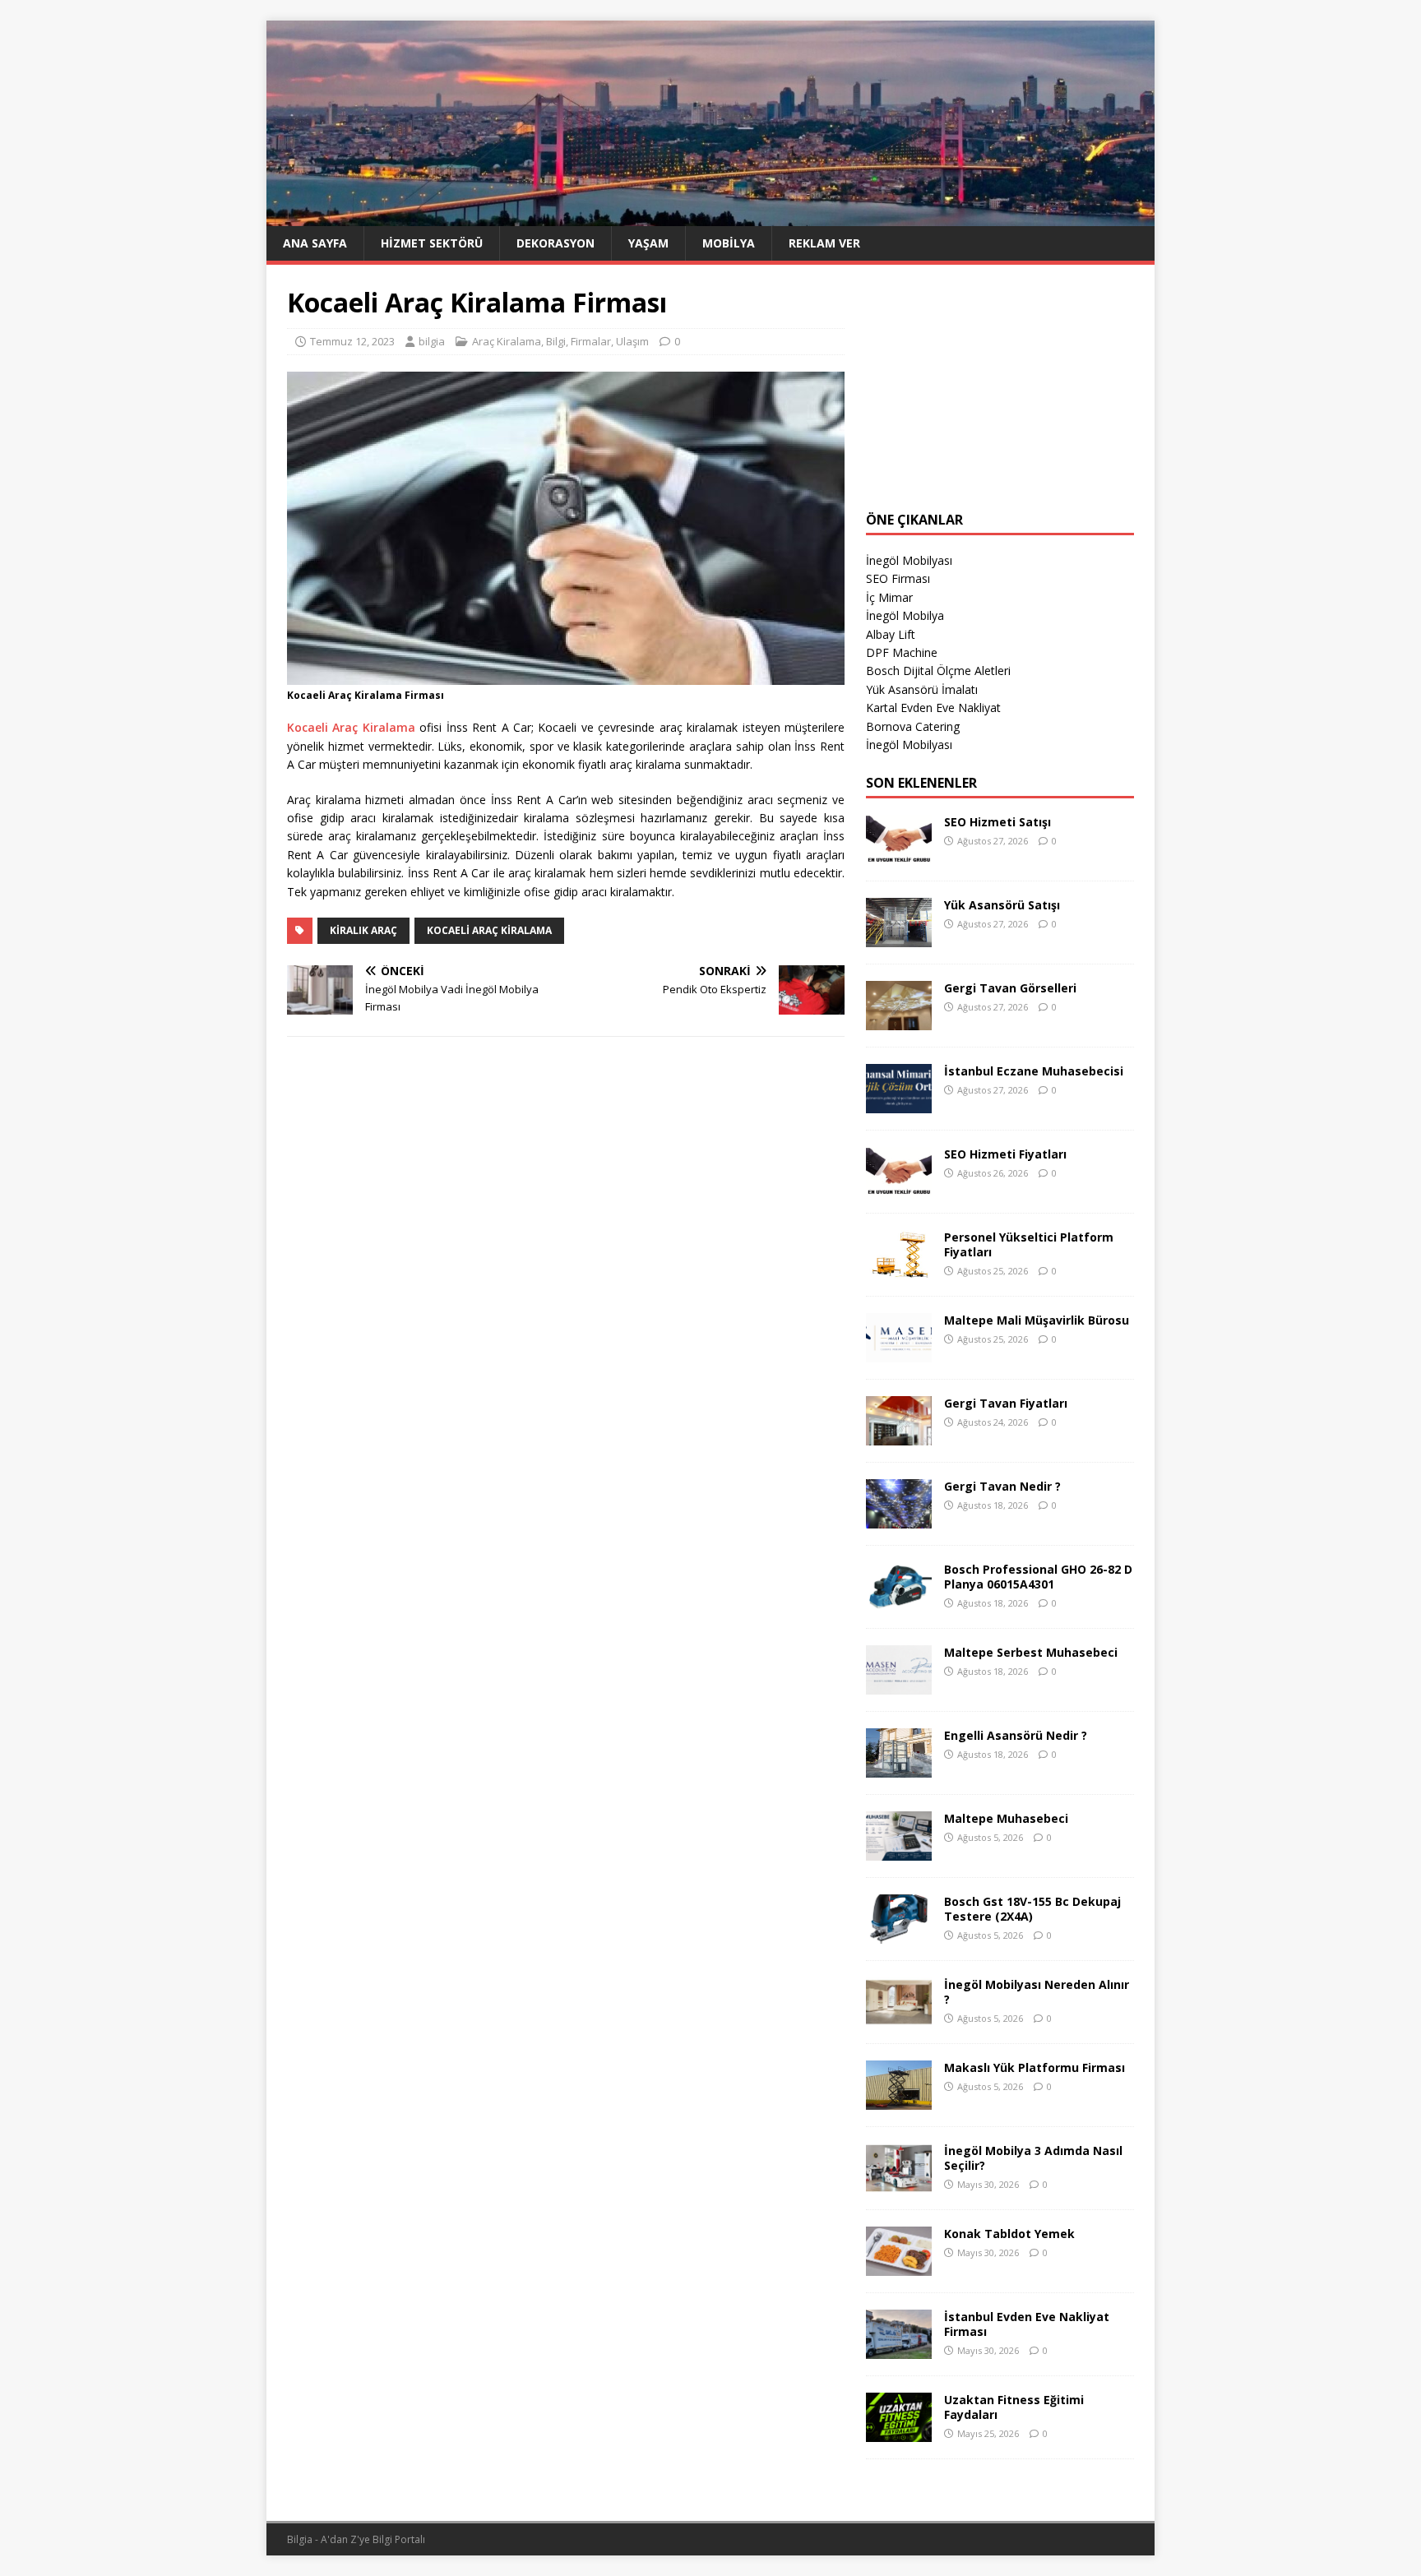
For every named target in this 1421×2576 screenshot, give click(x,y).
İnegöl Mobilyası (909, 560)
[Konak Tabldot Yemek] (899, 2266)
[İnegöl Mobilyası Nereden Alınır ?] (899, 2017)
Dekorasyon (555, 243)
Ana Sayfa (315, 243)
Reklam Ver (824, 243)
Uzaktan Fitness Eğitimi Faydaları (1014, 2407)
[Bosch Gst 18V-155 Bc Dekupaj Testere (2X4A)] (899, 1934)
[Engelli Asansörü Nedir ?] (899, 1768)
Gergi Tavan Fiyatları (1006, 1403)
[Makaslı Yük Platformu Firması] (899, 2100)
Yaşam (648, 243)
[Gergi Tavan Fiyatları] (899, 1436)
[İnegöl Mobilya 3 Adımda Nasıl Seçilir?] (899, 2183)
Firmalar (591, 341)
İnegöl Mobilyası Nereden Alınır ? (1037, 1992)
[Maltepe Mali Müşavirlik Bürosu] (899, 1353)
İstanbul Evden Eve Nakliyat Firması (1027, 2324)
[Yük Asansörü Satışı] (899, 938)
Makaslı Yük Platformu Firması (1035, 2067)
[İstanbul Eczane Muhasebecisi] (899, 1104)
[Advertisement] (1000, 388)
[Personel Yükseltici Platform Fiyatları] (899, 1270)
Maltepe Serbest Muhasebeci (1031, 1652)
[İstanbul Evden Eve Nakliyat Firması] (899, 2349)
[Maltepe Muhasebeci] (899, 1851)
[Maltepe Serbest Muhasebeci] (899, 1685)
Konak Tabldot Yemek (1009, 2234)
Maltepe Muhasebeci (1006, 1818)
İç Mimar (889, 597)
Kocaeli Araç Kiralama (351, 727)
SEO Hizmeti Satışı (997, 822)
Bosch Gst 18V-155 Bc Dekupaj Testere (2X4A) (1032, 1909)
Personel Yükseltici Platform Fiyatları (1029, 1244)
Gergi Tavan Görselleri (1010, 988)
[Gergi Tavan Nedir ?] (899, 1519)
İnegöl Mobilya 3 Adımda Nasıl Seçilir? (1033, 2158)
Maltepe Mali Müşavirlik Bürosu (1037, 1320)
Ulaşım (632, 341)
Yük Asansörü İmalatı (922, 689)
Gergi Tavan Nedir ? (1002, 1486)
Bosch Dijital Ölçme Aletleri (938, 671)
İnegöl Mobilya (905, 615)
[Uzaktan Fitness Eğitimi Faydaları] (899, 2433)
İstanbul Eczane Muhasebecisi (1034, 1071)
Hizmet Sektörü (432, 243)
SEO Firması (898, 578)
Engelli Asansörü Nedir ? (1016, 1735)
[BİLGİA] (710, 216)
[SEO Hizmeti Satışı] (899, 855)
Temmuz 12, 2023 (352, 341)
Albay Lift (891, 634)
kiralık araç (363, 930)
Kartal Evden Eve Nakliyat (933, 708)
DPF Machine (902, 652)
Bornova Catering (913, 726)
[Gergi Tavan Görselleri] (899, 1021)
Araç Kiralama (507, 341)
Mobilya (729, 243)
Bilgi (556, 341)
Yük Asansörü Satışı (1002, 905)
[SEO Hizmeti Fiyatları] (899, 1187)
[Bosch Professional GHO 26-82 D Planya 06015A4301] (899, 1602)
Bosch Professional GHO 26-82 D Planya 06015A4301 (1038, 1577)
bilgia (432, 341)
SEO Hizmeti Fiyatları (1005, 1154)
